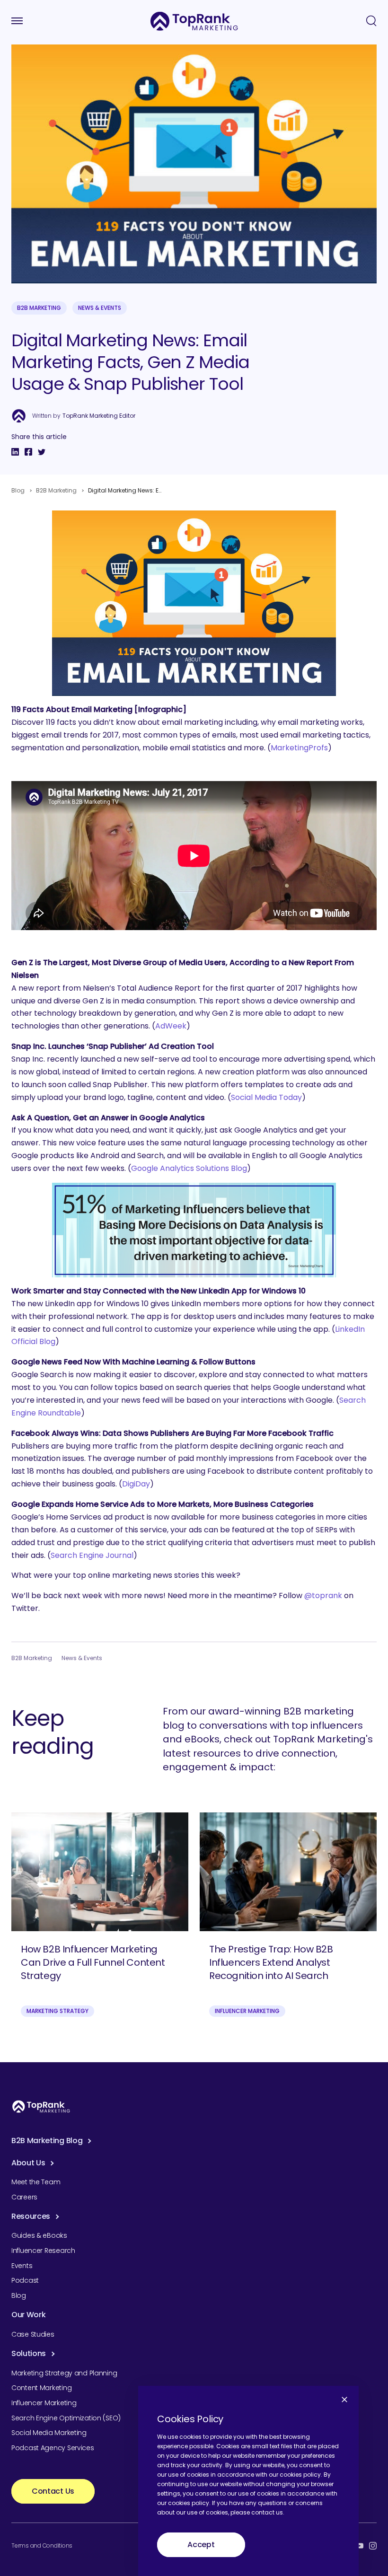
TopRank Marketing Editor (99, 416)
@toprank (323, 1596)
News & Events (100, 308)
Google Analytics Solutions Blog (189, 1168)
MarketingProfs (299, 748)
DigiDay (136, 1484)
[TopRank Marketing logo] (41, 2106)
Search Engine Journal (92, 1555)
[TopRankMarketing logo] (194, 21)
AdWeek (171, 1026)
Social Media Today (266, 1097)
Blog (18, 490)
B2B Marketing (39, 308)
